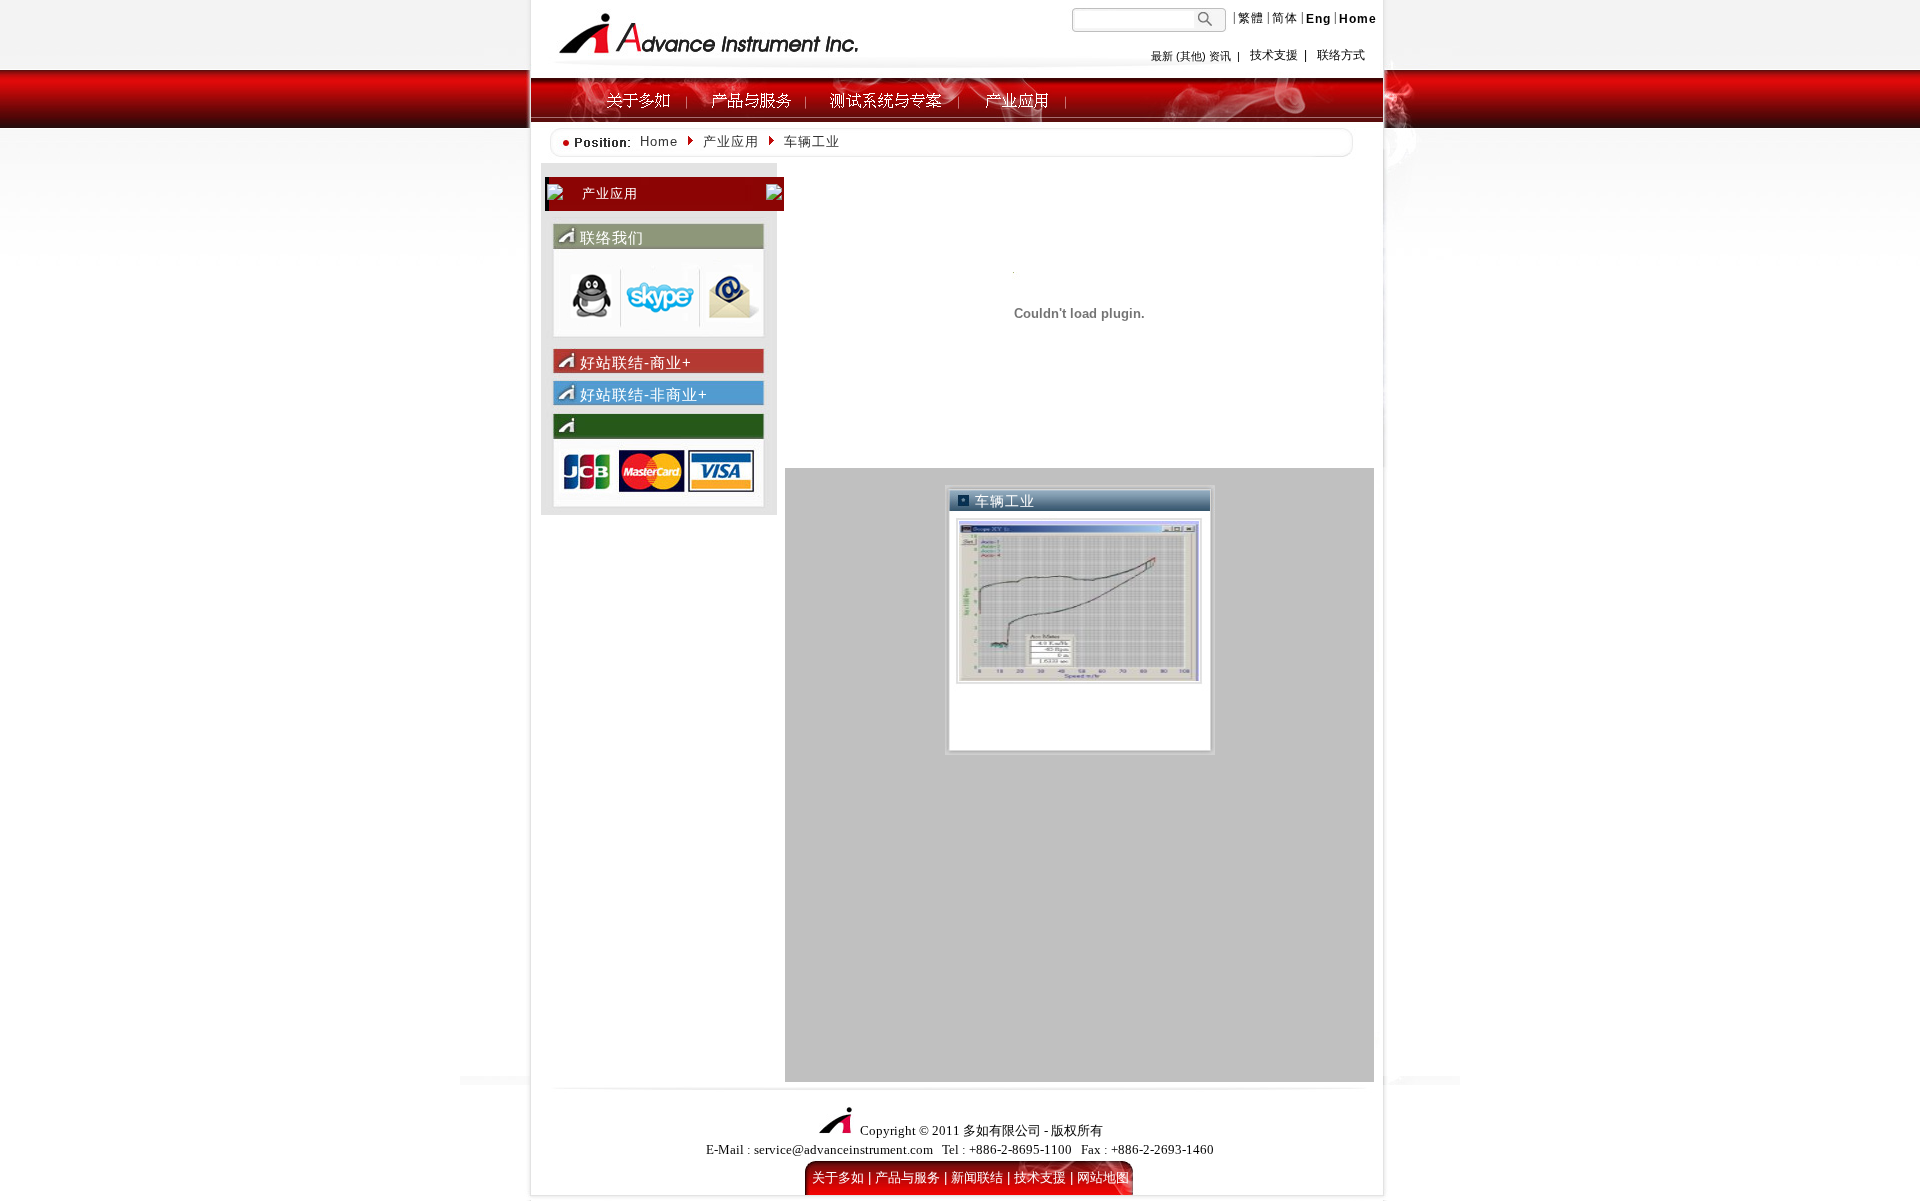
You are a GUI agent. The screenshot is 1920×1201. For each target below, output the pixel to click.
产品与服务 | (911, 1177)
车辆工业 (1005, 501)
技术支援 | (1043, 1177)
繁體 (1251, 18)
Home (659, 141)
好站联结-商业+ (636, 362)
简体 (1285, 18)
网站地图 (1103, 1177)
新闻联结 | (980, 1177)
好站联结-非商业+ (644, 394)
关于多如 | (841, 1177)
